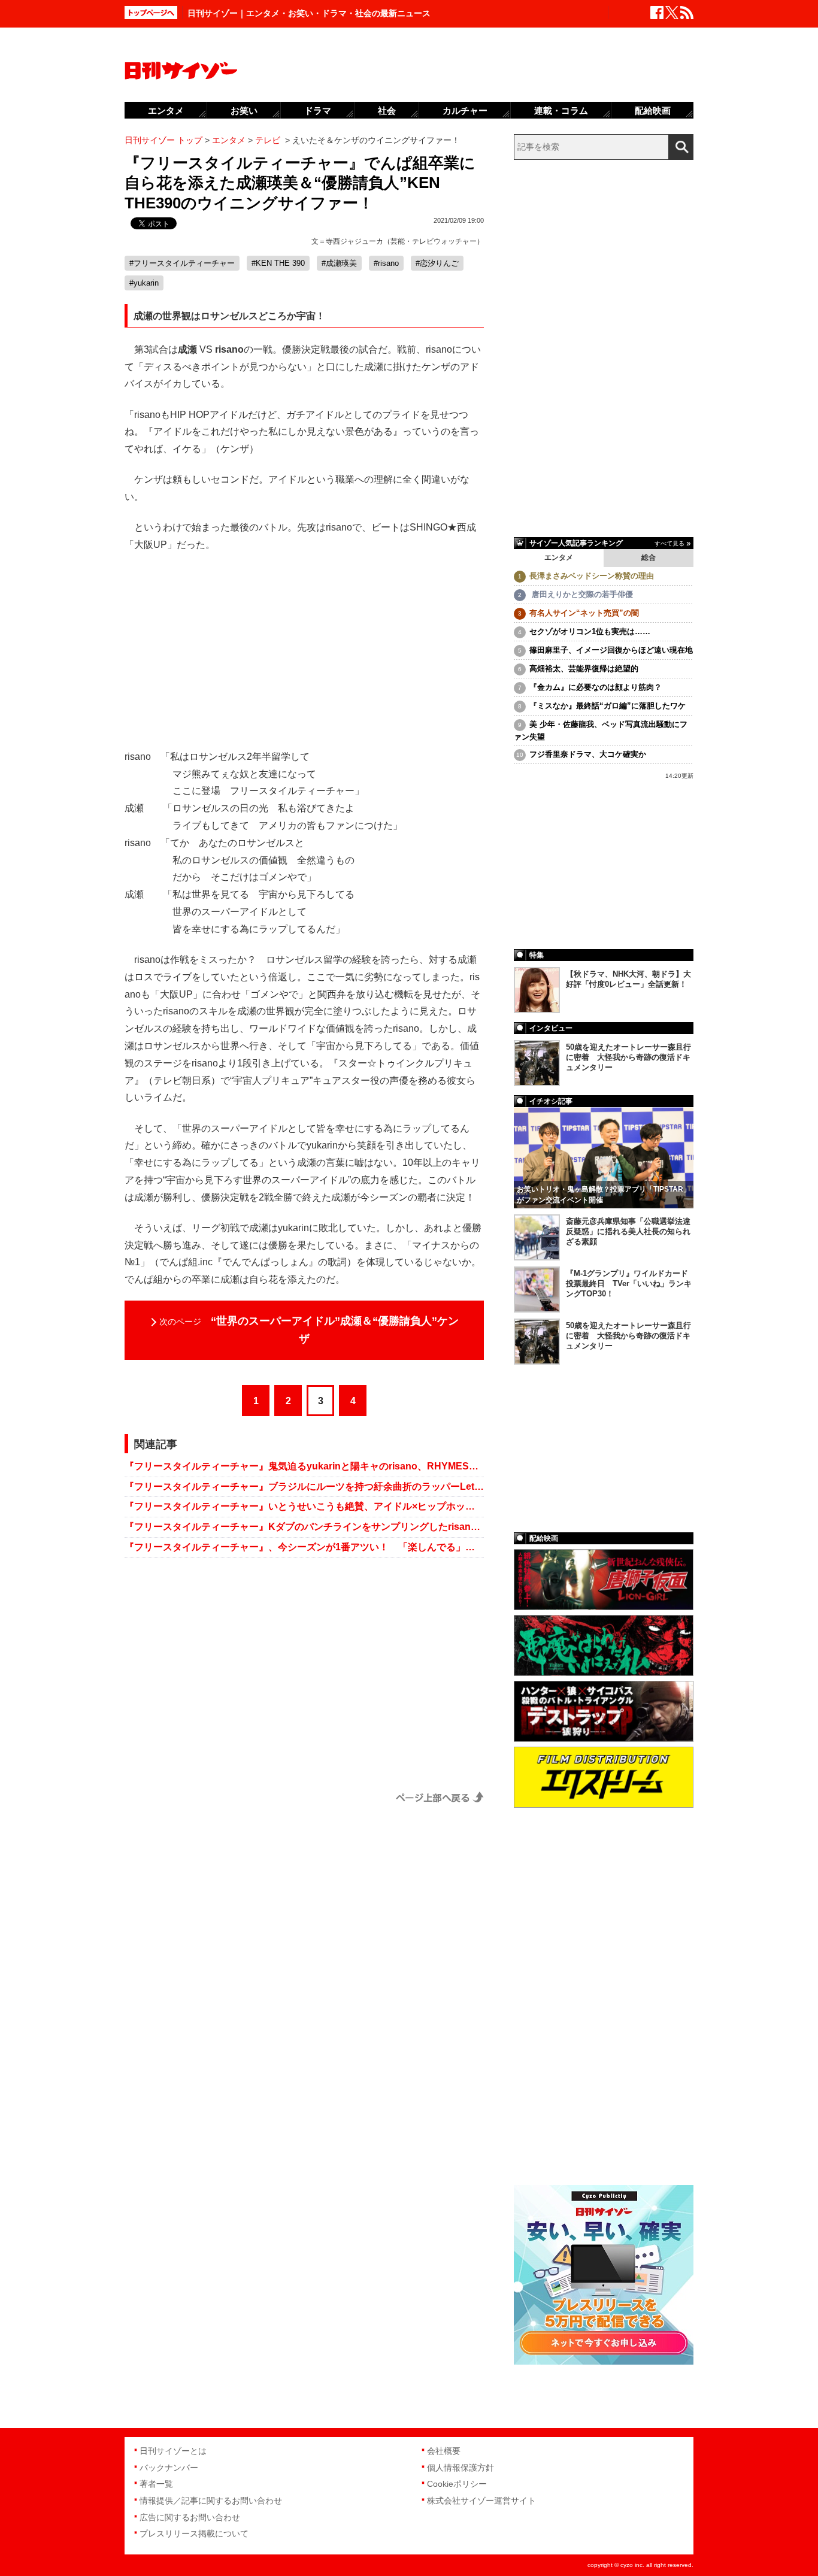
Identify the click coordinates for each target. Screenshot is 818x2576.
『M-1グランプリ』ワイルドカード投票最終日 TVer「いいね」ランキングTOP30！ (629, 1284)
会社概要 (444, 2451)
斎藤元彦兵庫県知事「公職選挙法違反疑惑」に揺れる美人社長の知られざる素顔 (628, 1231)
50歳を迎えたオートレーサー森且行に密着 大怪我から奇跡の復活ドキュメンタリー (628, 1057)
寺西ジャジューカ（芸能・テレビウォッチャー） (405, 241)
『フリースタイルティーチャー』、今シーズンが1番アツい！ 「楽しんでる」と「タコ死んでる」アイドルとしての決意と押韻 (304, 1547)
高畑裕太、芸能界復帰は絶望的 (584, 669)
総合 (649, 557)
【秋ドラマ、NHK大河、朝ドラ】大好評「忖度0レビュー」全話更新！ (628, 979)
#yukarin (144, 283)
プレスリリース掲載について (194, 2533)
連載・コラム (561, 110)
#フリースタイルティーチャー (182, 263)
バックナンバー (169, 2468)
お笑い (244, 110)
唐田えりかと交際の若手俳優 (581, 594)
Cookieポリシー (457, 2484)
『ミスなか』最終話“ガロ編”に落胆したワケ (608, 706)
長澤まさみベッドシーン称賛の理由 (592, 576)
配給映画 (653, 110)
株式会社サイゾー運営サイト (481, 2501)
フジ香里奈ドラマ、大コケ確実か (588, 754)
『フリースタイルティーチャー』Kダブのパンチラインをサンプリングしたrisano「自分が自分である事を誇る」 (304, 1527)
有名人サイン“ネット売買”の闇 (584, 613)
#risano (386, 263)
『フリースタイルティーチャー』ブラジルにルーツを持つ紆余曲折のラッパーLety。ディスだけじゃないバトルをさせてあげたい (304, 1486)
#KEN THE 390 (278, 263)
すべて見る (669, 543)
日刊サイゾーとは (173, 2451)
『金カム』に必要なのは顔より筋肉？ (596, 687)
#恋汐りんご (437, 263)
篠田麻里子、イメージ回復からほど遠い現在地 (611, 650)
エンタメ (559, 557)
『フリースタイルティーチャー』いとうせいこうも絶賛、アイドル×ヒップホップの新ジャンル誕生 (304, 1506)
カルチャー (465, 110)
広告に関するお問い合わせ (190, 2517)
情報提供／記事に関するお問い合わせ (211, 2501)
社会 (387, 110)
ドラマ (318, 110)
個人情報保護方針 (460, 2468)
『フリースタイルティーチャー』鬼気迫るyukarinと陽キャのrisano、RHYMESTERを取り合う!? (304, 1466)
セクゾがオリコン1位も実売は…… (590, 631)
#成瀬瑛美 (339, 263)
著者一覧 (156, 2484)
